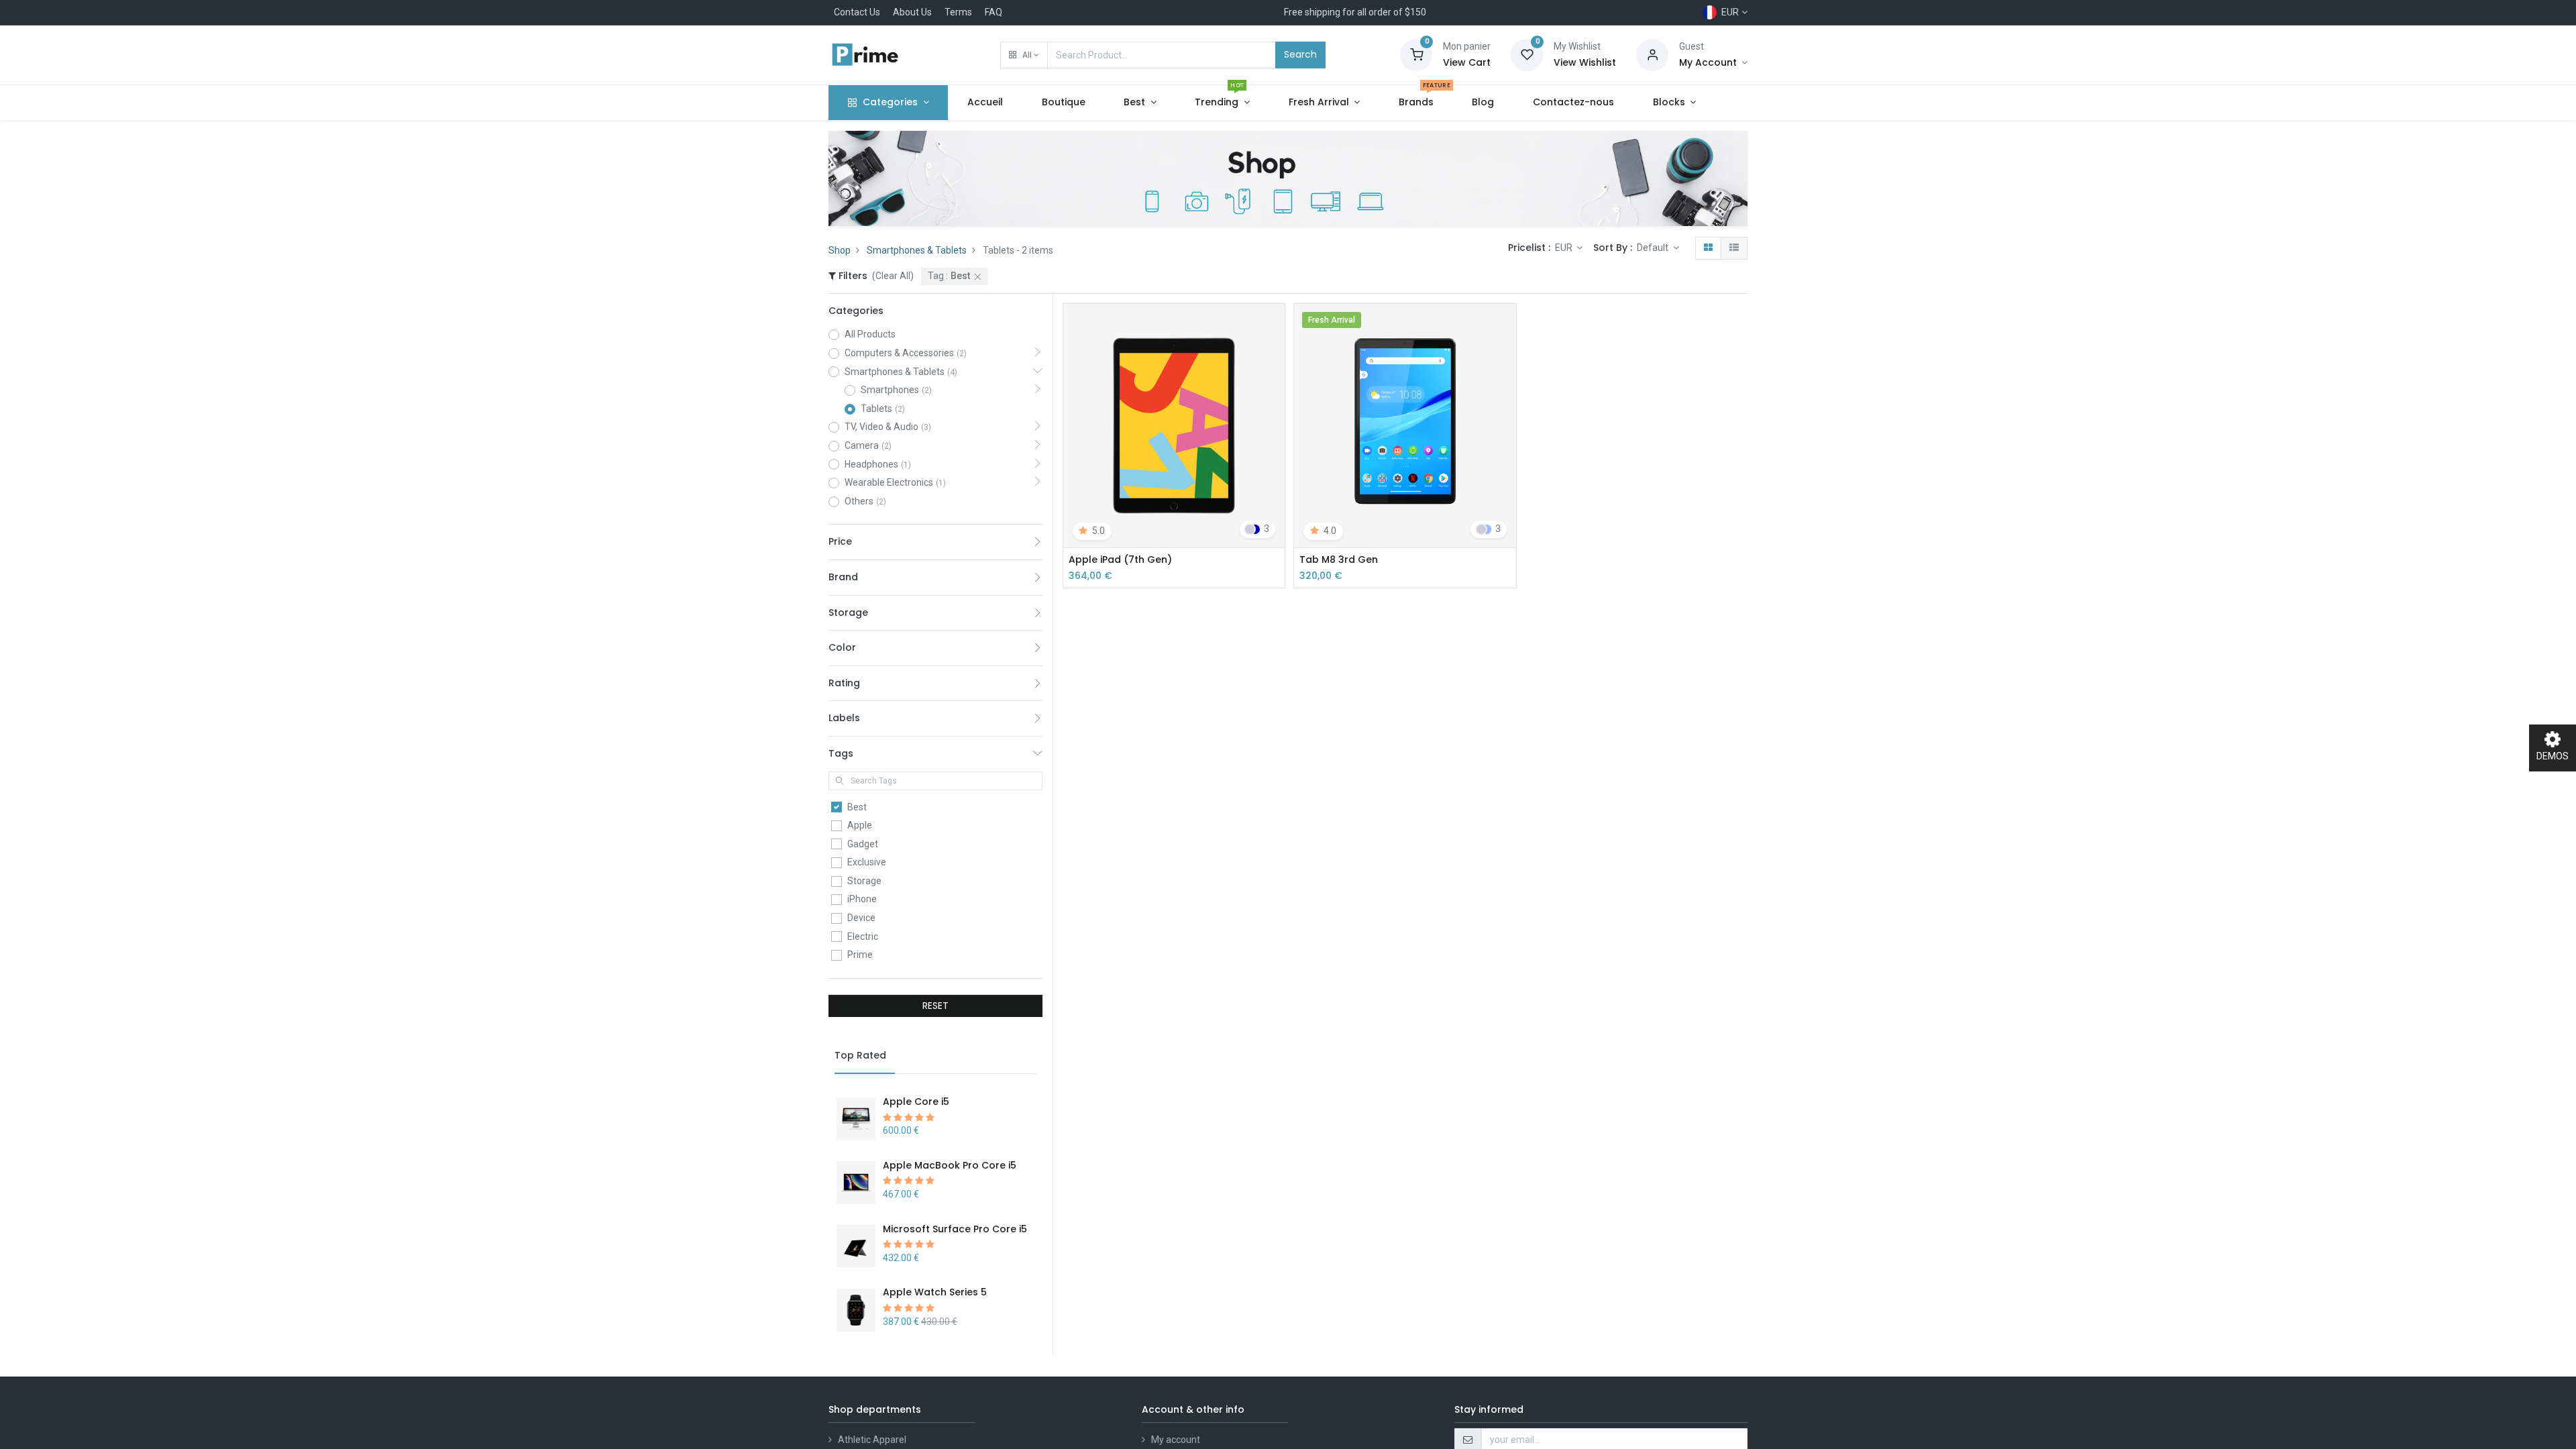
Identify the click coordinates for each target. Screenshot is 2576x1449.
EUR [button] (1565, 248)
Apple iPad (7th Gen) (1120, 560)
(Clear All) (893, 276)
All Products (870, 334)
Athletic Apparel (872, 1440)
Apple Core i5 (916, 1102)
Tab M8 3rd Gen (1339, 560)
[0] (1416, 54)
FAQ (994, 12)
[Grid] (1708, 248)
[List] (1734, 248)
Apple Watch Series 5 (935, 1292)
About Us (912, 12)
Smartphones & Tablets (917, 250)
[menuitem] (985, 103)
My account (1176, 1440)
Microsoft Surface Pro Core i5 (955, 1229)
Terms (958, 12)
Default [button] (1654, 248)
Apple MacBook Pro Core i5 (950, 1165)
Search (1300, 54)
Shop (840, 250)
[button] (1024, 55)
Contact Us (857, 12)
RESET (935, 1006)
